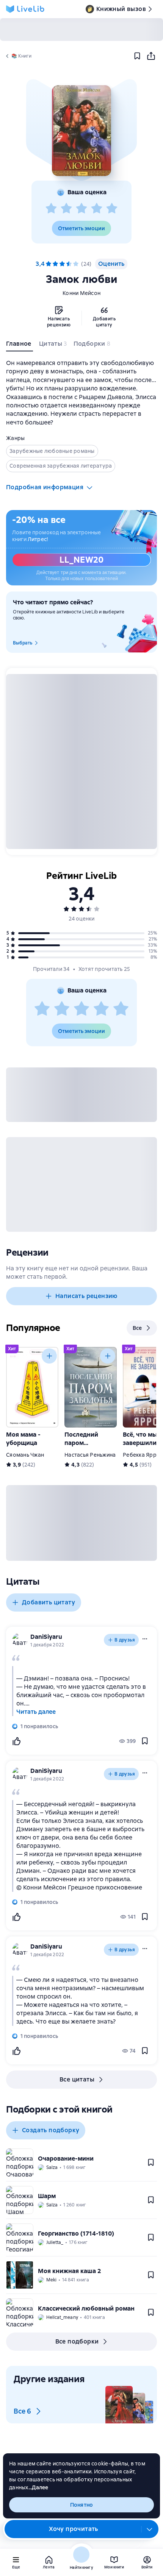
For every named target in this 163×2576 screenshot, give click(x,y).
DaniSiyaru (46, 1637)
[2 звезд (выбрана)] (55, 264)
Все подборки (77, 2341)
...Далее (38, 2487)
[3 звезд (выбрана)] (62, 264)
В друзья (125, 1640)
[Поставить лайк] (16, 1741)
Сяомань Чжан (25, 1455)
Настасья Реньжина (90, 1455)
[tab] (20, 345)
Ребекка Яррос (143, 1455)
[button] (81, 131)
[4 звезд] (97, 209)
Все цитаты (77, 2079)
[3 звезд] (81, 209)
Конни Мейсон (81, 293)
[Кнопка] (49, 1356)
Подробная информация (45, 487)
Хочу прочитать (74, 2529)
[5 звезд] (112, 209)
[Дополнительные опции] (150, 2529)
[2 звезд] (66, 209)
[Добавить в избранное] (137, 56)
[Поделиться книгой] (151, 56)
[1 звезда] (51, 209)
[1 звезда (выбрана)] (49, 264)
